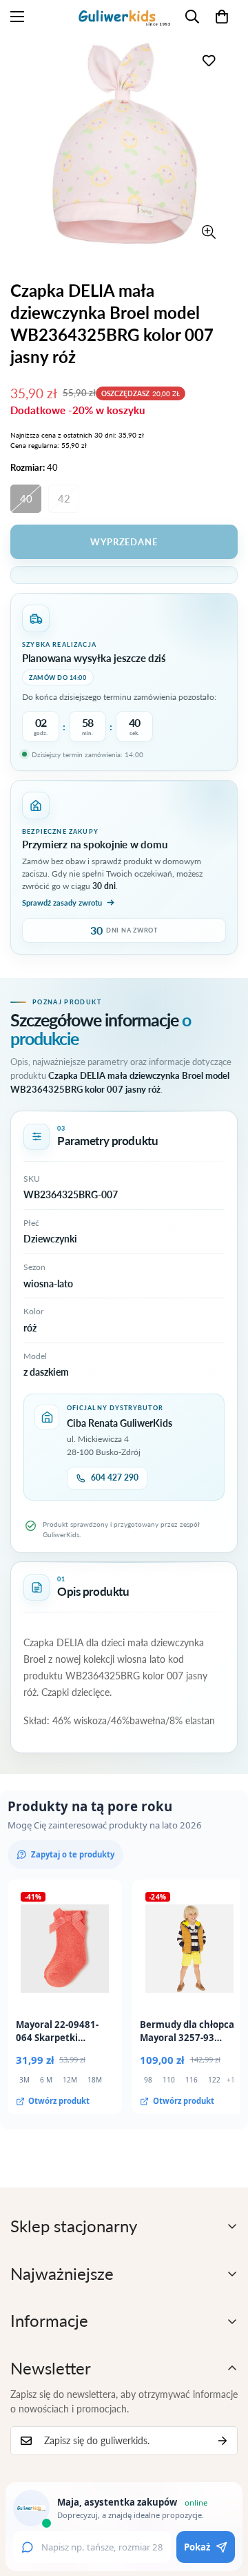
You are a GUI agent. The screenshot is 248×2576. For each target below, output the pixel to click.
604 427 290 (115, 1477)
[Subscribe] (223, 2441)
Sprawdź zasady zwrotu (62, 902)
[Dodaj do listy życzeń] (208, 60)
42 (64, 498)
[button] (222, 17)
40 (26, 498)
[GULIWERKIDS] (124, 16)
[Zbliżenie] (208, 232)
